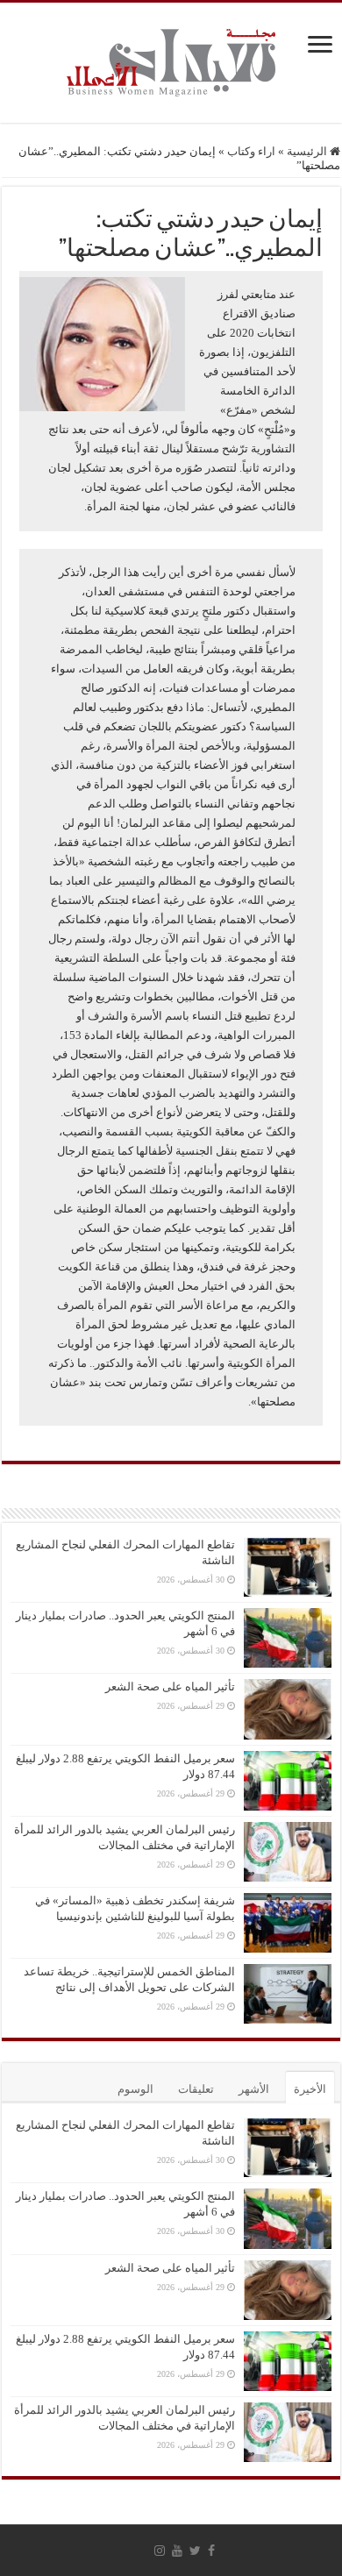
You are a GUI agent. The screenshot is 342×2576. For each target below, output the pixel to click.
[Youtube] (177, 2551)
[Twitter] (195, 2551)
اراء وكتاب (251, 151)
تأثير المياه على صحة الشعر (170, 1686)
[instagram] (160, 2551)
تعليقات (196, 2089)
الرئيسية (308, 151)
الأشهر (254, 2089)
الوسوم (135, 2089)
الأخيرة (310, 2089)
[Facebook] (211, 2551)
